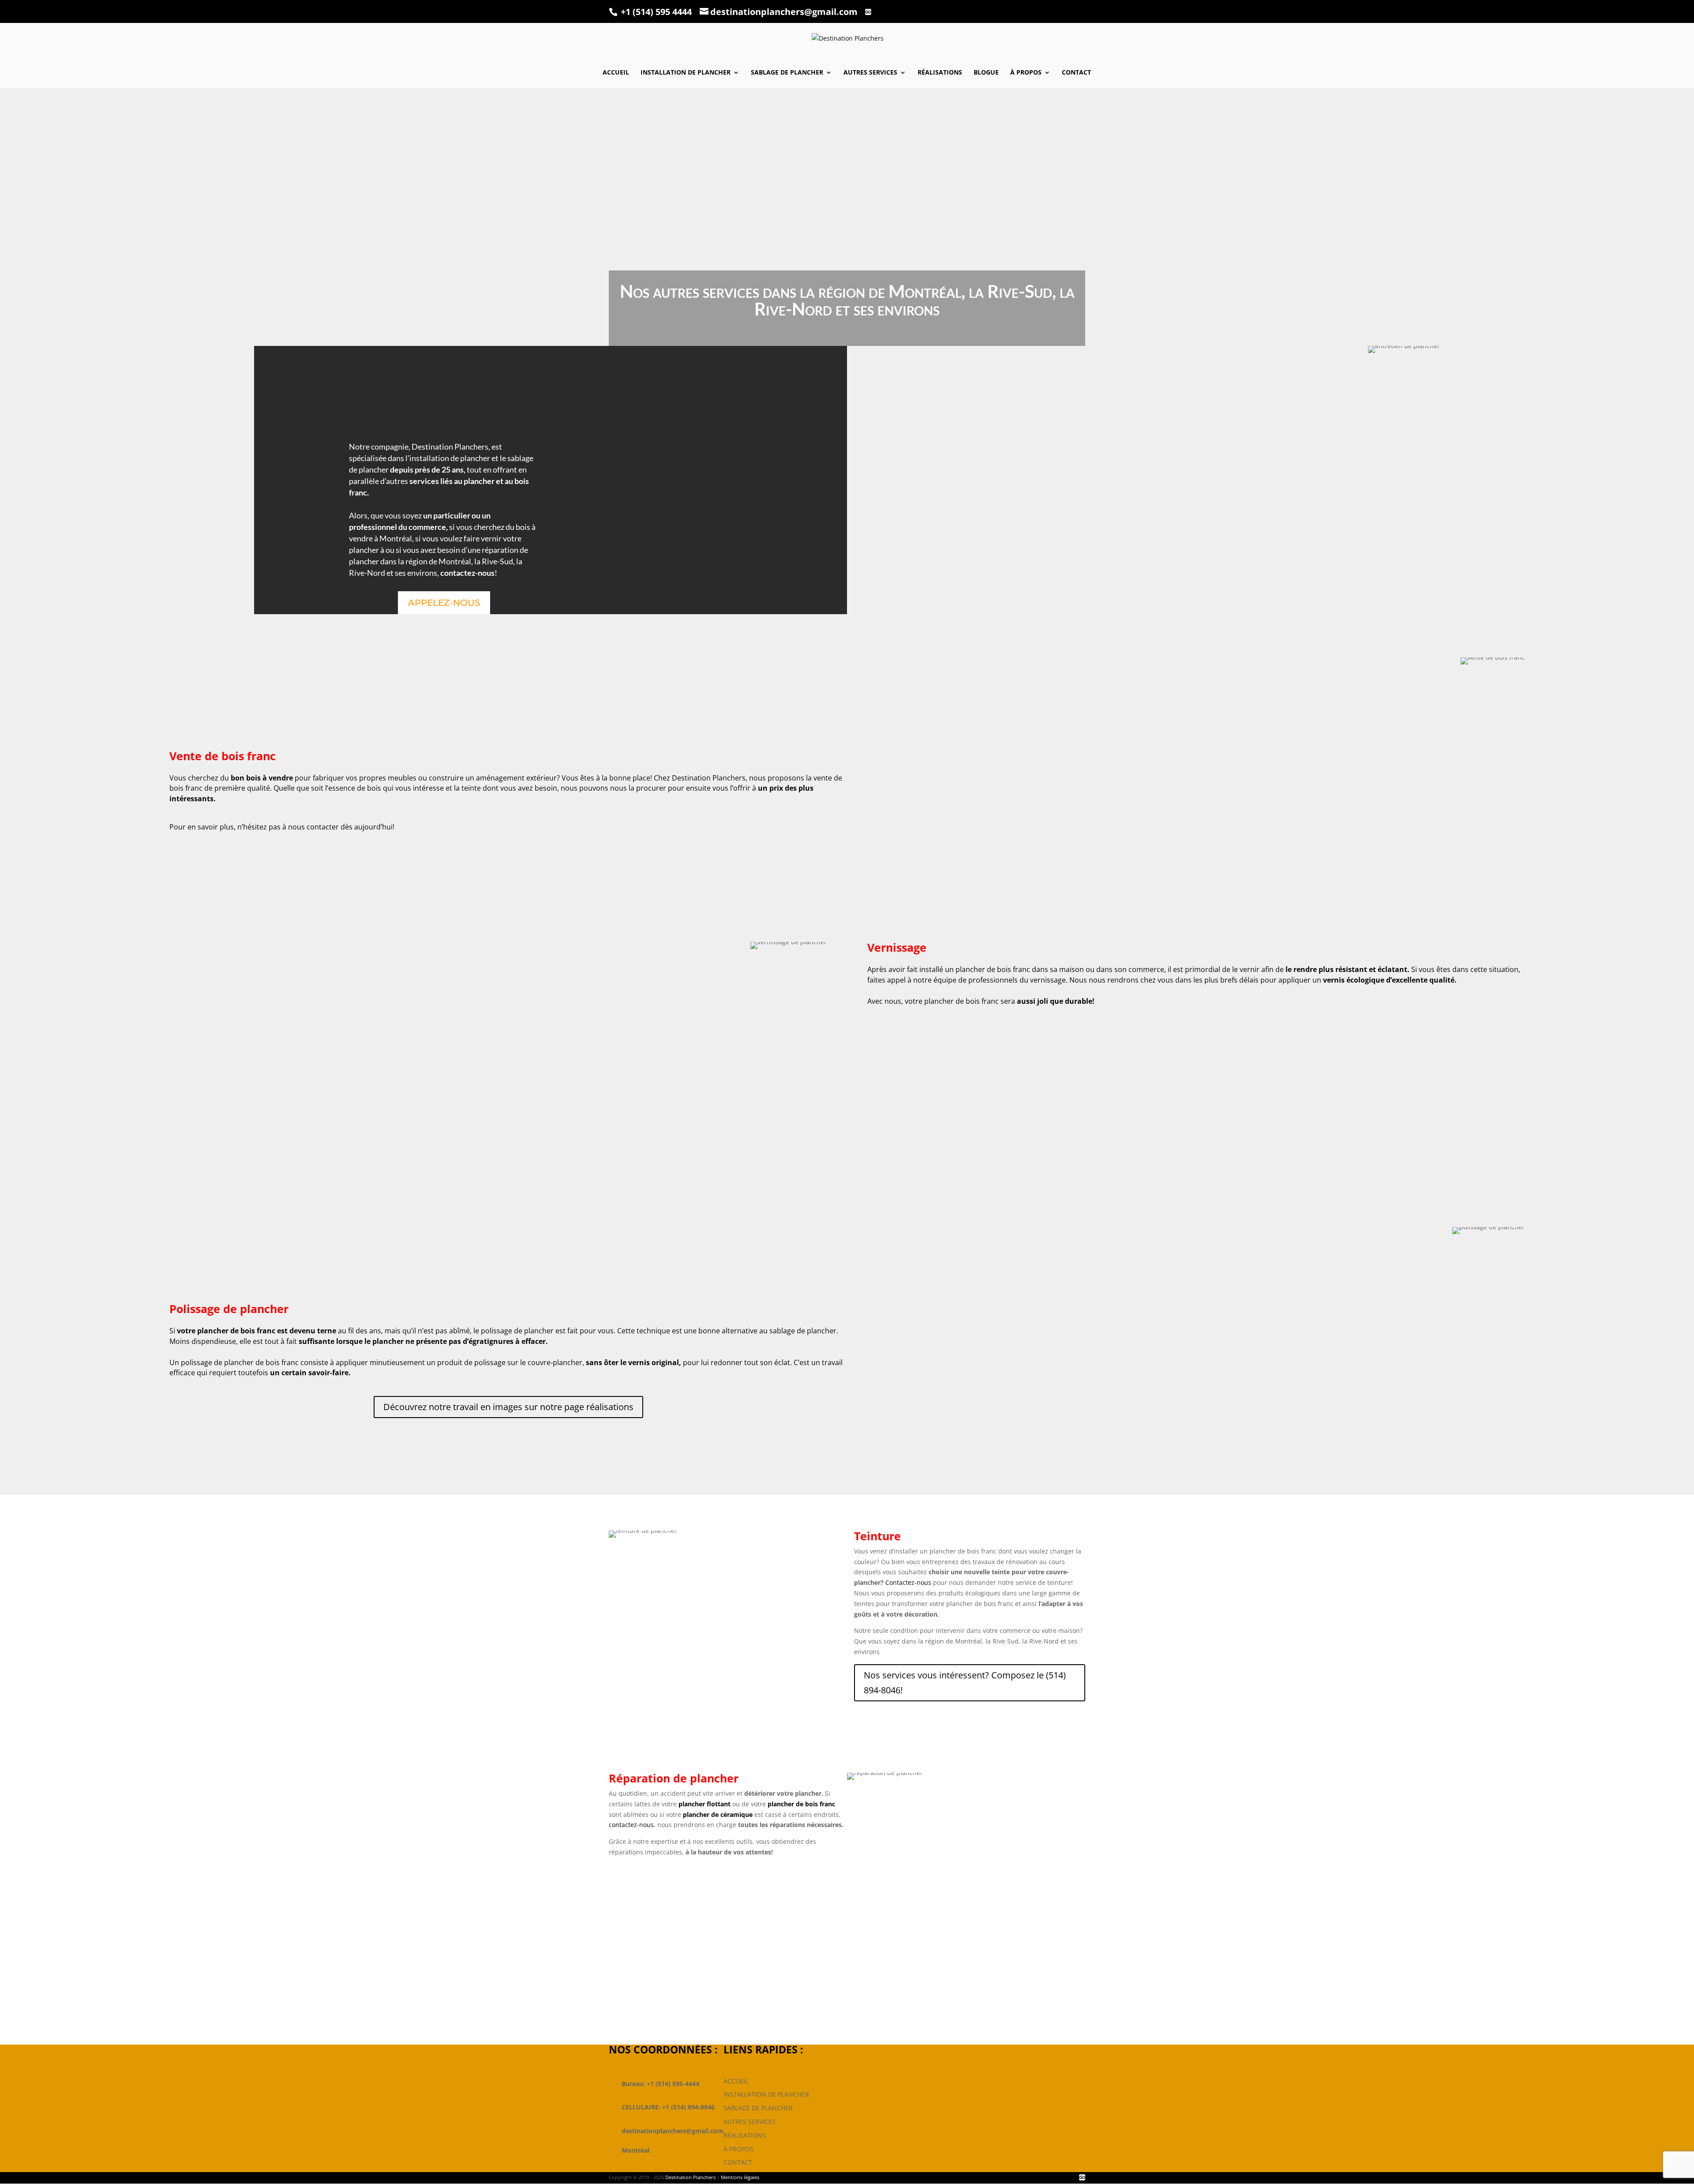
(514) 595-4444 (840, 1993)
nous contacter (313, 827)
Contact (1076, 73)
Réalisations (940, 73)
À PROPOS (738, 2148)
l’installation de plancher (447, 458)
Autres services (870, 73)
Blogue (986, 73)
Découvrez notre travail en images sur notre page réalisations (508, 1407)
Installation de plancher (686, 73)
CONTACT (738, 2162)
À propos (1026, 73)
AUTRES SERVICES (750, 2122)
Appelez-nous (444, 603)
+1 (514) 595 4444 (656, 12)
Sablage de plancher (787, 73)
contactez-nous (631, 1825)
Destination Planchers (450, 447)
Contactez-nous (908, 1582)
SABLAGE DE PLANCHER (758, 2108)
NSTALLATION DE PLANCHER (767, 2094)
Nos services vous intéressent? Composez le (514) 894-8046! (965, 1683)
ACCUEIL (736, 2081)
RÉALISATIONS (745, 2135)
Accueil (616, 73)
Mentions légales (740, 2177)
